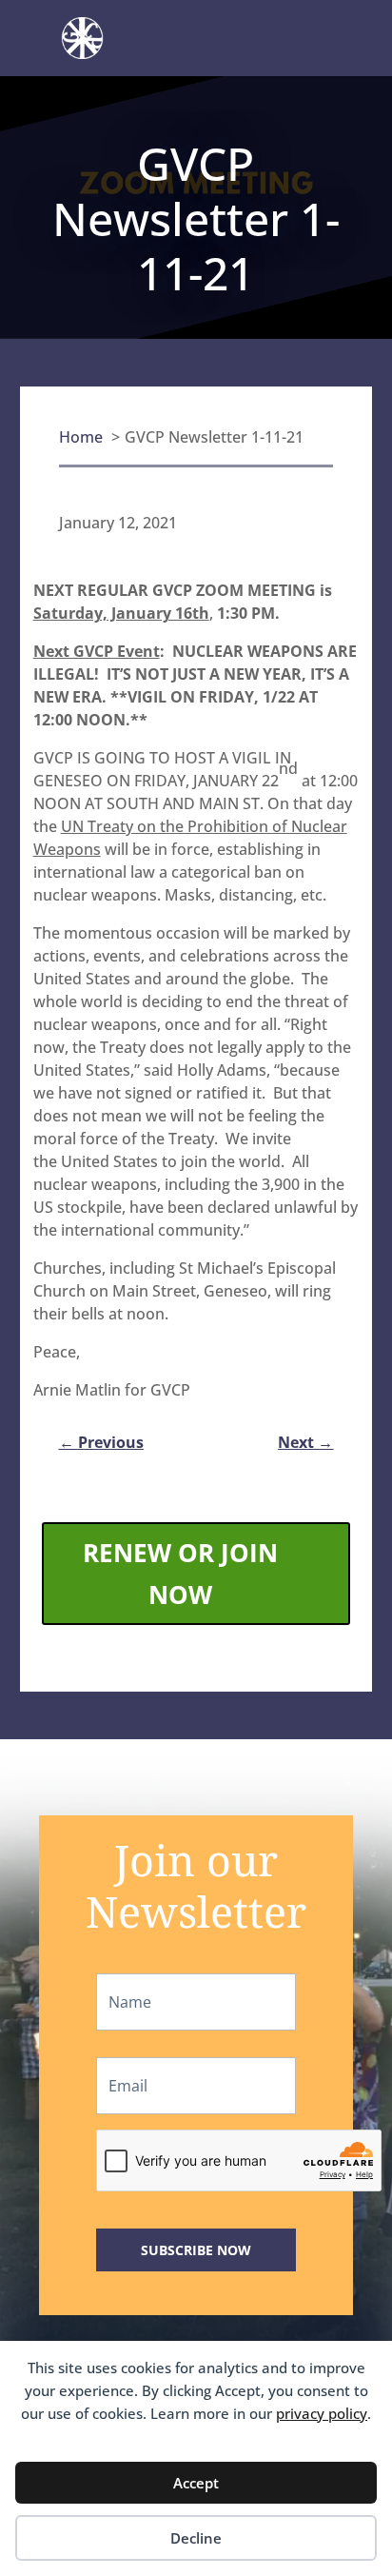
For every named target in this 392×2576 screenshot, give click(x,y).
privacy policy (322, 2413)
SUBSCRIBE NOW (196, 2250)
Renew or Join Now (180, 1574)
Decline (196, 2538)
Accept (196, 2483)
